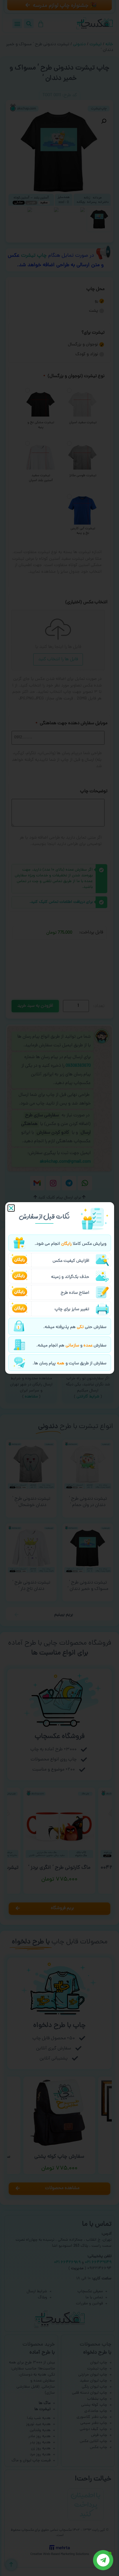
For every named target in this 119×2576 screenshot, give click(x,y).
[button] (11, 1208)
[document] (59, 1288)
